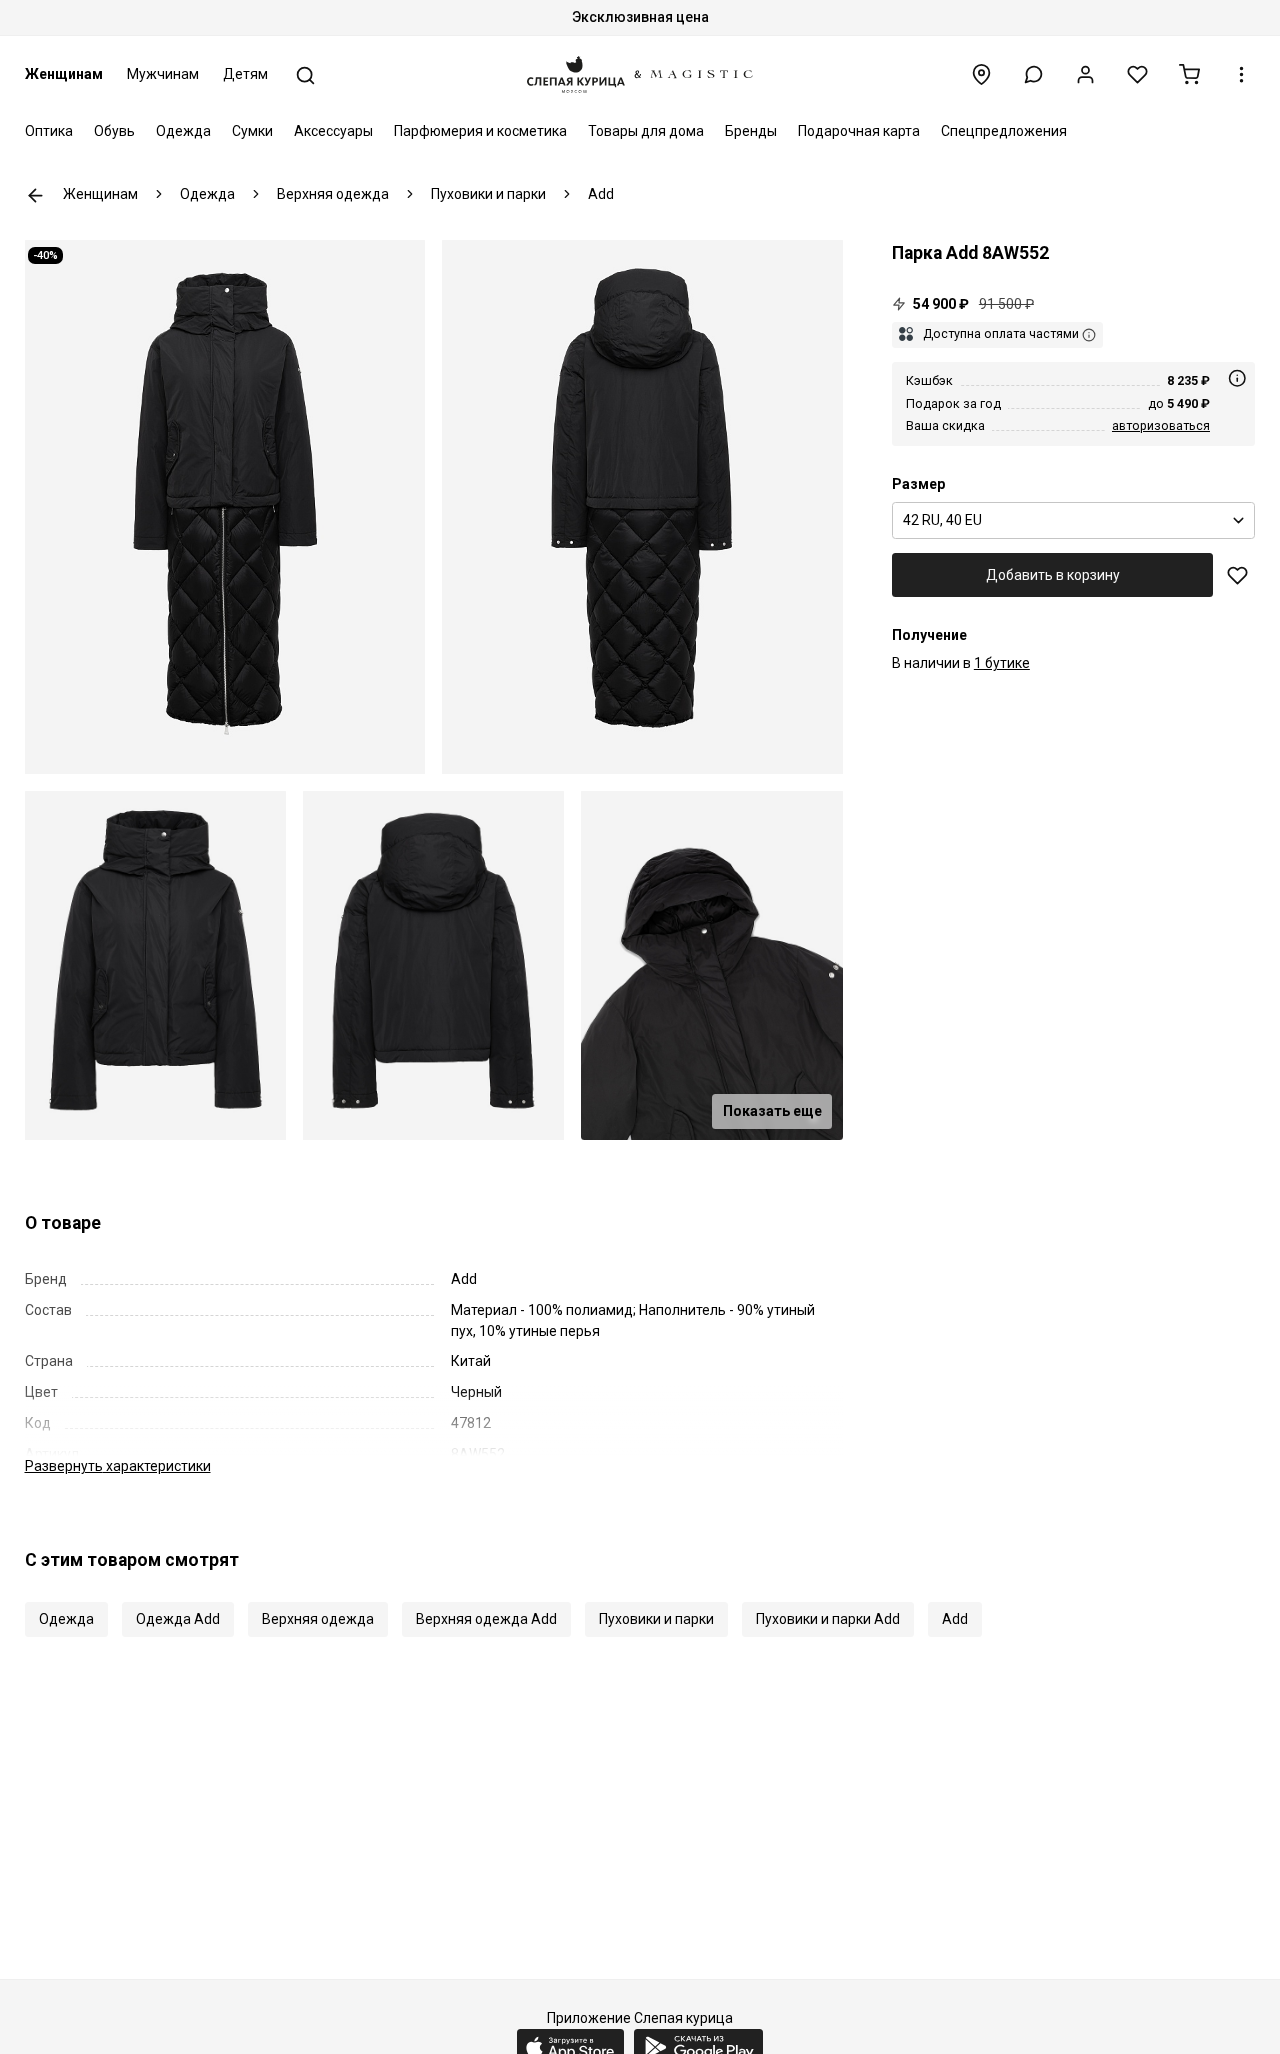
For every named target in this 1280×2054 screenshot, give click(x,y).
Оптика (49, 131)
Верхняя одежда (318, 1619)
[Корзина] (1189, 74)
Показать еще (772, 1111)
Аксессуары (333, 131)
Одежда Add (178, 1619)
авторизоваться (1161, 425)
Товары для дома (646, 131)
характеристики (118, 1466)
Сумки (252, 131)
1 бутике (1002, 664)
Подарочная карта (859, 131)
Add (955, 1619)
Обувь (114, 131)
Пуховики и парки (656, 1619)
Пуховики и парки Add (828, 1619)
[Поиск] (305, 75)
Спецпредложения (1004, 131)
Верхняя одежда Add (486, 1619)
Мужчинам (163, 74)
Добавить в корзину (1053, 575)
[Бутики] (981, 74)
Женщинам (64, 74)
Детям (245, 74)
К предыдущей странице (35, 195)
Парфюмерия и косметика (480, 131)
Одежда (183, 131)
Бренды (751, 131)
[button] (1033, 74)
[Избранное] (1137, 74)
